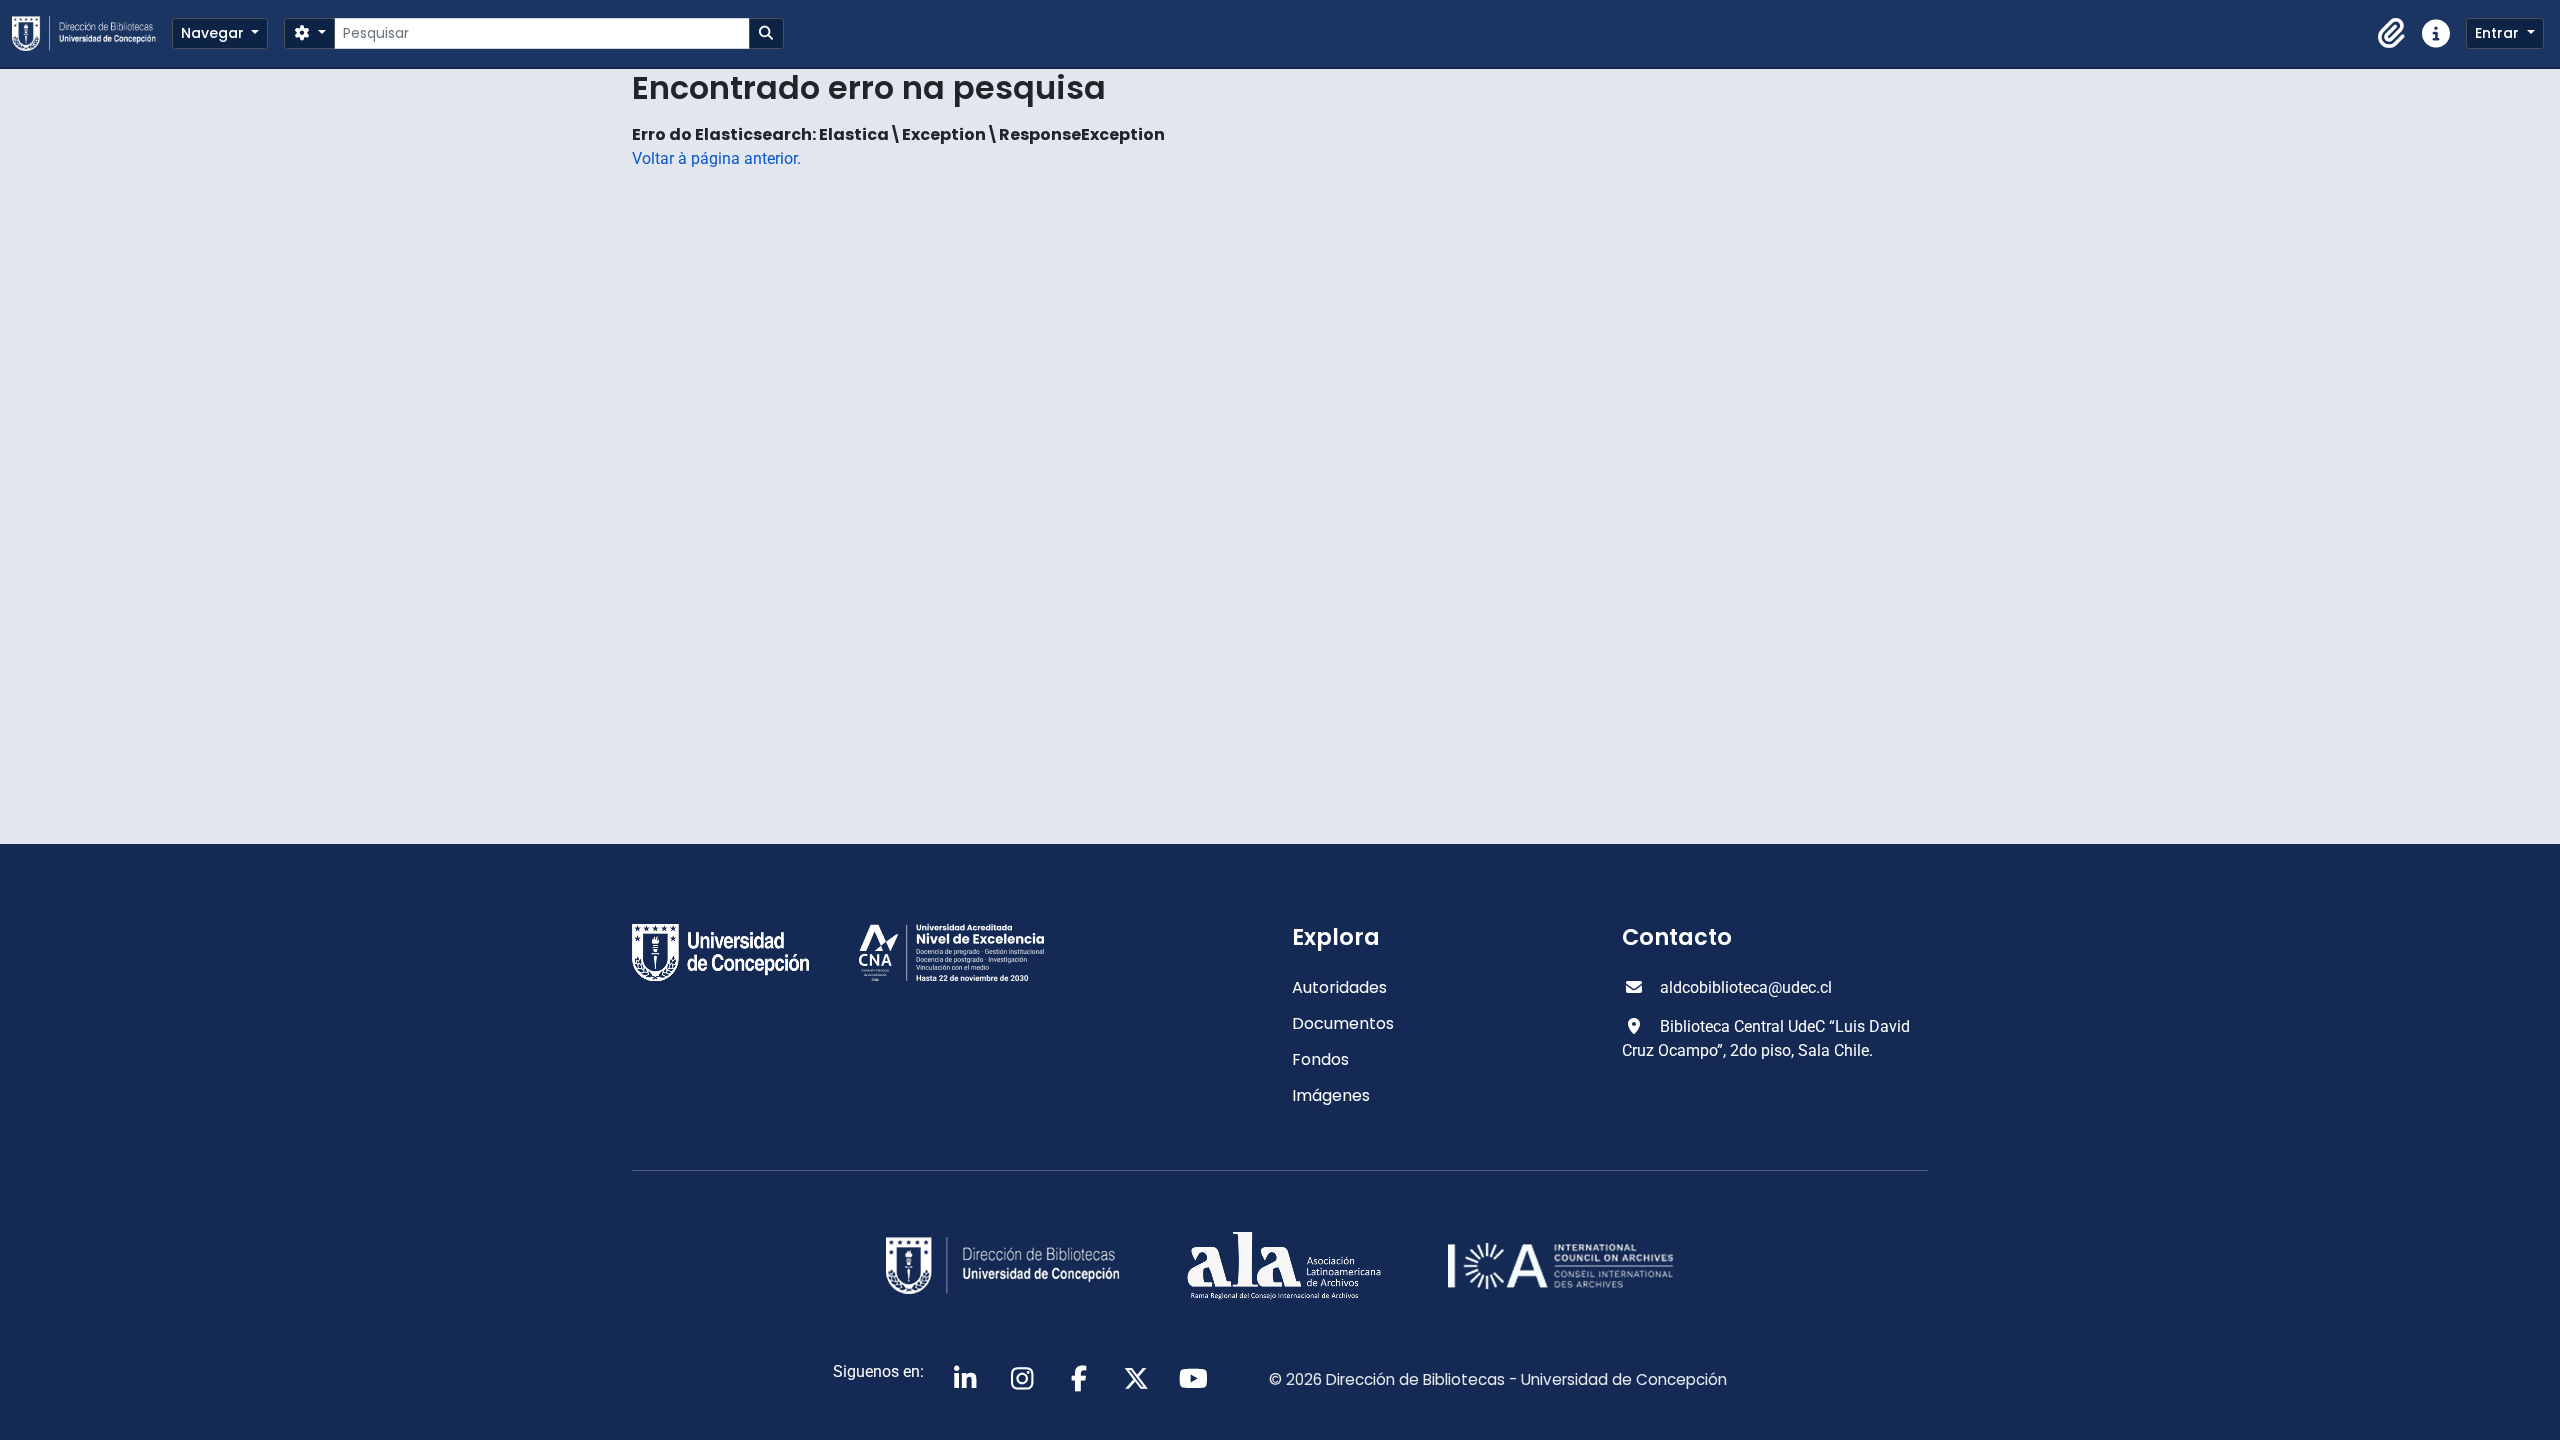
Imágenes (1331, 1095)
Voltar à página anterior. (716, 158)
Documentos (1343, 1023)
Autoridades (1339, 987)
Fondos (1320, 1059)
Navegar (214, 33)
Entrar (2499, 33)
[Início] (92, 33)
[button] (2392, 34)
